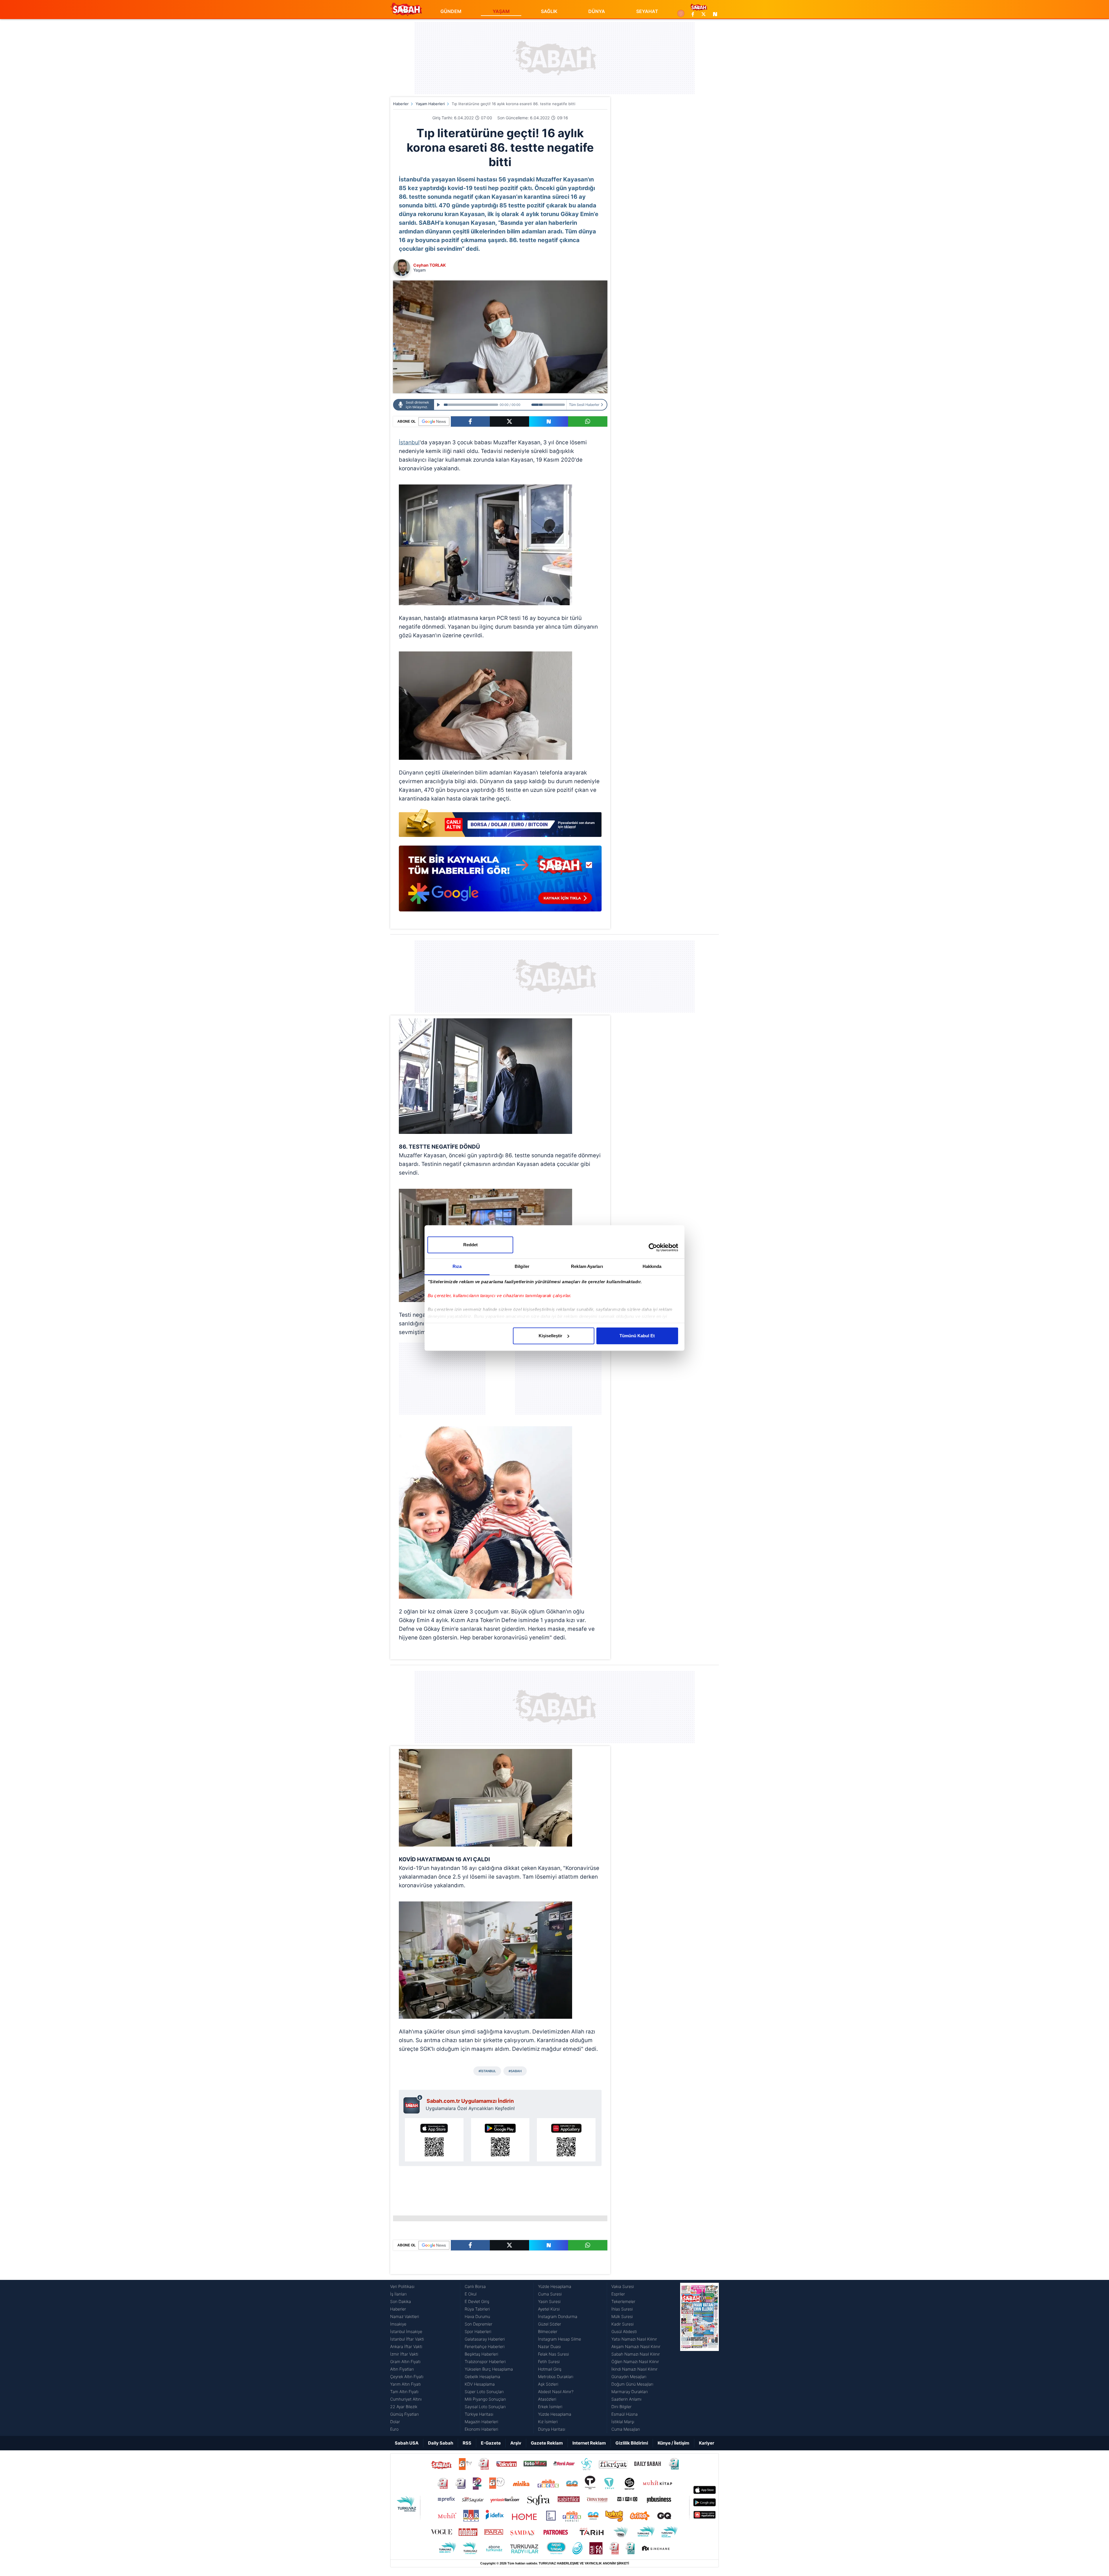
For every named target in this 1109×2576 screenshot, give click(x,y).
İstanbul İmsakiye (406, 2331)
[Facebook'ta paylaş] (470, 421)
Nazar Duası (549, 2346)
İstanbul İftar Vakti (407, 2339)
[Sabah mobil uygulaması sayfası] (413, 2104)
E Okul (471, 2294)
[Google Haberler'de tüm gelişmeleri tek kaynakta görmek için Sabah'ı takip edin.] (500, 881)
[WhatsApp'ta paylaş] (588, 421)
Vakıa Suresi (623, 2286)
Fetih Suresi (549, 2362)
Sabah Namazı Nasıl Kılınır (636, 2354)
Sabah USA (407, 2443)
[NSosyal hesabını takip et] (714, 14)
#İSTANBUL (487, 2071)
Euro (394, 2429)
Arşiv (516, 2443)
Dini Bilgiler (622, 2407)
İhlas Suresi (622, 2309)
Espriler (618, 2294)
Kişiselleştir (550, 1336)
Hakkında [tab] (652, 1266)
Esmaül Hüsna (625, 2414)
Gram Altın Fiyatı (405, 2362)
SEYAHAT (647, 11)
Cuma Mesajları (626, 2429)
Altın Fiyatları (402, 2369)
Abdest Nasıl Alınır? (556, 2392)
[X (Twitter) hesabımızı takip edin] (704, 14)
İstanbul (409, 442)
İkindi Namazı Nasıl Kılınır (634, 2369)
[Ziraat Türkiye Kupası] (681, 14)
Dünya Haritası (552, 2429)
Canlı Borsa (475, 2286)
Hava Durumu (477, 2316)
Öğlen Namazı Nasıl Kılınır (635, 2362)
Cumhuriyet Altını (406, 2399)
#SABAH (515, 2071)
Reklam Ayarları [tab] (587, 1266)
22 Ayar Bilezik (404, 2407)
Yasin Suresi (549, 2301)
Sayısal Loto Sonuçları (485, 2407)
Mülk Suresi (622, 2316)
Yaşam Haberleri (430, 104)
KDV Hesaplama (480, 2384)
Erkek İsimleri (550, 2407)
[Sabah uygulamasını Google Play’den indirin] (500, 2140)
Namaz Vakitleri (405, 2316)
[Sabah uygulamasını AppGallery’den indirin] (566, 2140)
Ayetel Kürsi (549, 2309)
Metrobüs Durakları (556, 2377)
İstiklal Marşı (623, 2422)
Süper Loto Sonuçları (484, 2392)
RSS (467, 2443)
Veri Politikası (402, 2286)
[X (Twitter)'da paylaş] (509, 421)
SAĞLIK (549, 11)
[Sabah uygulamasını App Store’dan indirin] (434, 2140)
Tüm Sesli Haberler (584, 405)
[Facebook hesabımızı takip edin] (693, 14)
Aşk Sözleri (548, 2384)
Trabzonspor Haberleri (485, 2362)
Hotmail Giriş (550, 2369)
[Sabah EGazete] (699, 2358)
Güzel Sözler (550, 2324)
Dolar (395, 2422)
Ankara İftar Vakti (406, 2346)
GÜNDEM (451, 11)
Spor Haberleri (478, 2331)
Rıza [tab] (457, 1266)
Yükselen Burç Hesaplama (489, 2369)
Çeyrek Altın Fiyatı (407, 2377)
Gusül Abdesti (624, 2331)
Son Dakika (401, 2301)
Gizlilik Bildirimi (632, 2443)
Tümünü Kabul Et (637, 1336)
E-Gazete (491, 2443)
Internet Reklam (589, 2443)
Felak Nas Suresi (553, 2354)
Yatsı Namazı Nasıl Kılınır (634, 2339)
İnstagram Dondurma (558, 2316)
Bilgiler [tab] (522, 1266)
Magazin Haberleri (481, 2422)
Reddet (470, 1245)
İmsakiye (398, 2324)
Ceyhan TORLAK (430, 265)
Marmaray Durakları (630, 2392)
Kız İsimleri (548, 2422)
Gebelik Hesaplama (482, 2377)
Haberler (401, 104)
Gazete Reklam (547, 2443)
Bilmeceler (548, 2331)
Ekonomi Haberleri (481, 2429)
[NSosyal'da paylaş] (549, 421)
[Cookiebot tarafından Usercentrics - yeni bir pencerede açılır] (653, 1247)
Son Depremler (479, 2324)
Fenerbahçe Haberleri (485, 2346)
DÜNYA (597, 11)
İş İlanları (398, 2294)
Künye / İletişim (673, 2443)
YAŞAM (501, 11)
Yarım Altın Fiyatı (405, 2384)
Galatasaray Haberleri (485, 2339)
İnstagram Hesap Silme (560, 2339)
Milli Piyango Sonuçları (485, 2399)
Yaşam (419, 270)
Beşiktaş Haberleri (481, 2354)
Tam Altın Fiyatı (404, 2392)
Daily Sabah (441, 2443)
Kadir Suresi (623, 2324)
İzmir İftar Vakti (404, 2354)
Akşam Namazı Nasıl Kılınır (636, 2346)
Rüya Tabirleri (477, 2309)
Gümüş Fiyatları (404, 2414)
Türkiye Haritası (479, 2414)
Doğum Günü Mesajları (632, 2384)
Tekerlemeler (623, 2301)
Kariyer (707, 2443)
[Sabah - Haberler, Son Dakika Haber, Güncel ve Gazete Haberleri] (406, 9)
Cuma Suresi (550, 2294)
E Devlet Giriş (477, 2301)
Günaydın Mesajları (629, 2377)
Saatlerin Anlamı (626, 2399)
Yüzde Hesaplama (555, 2286)
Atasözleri (547, 2399)
